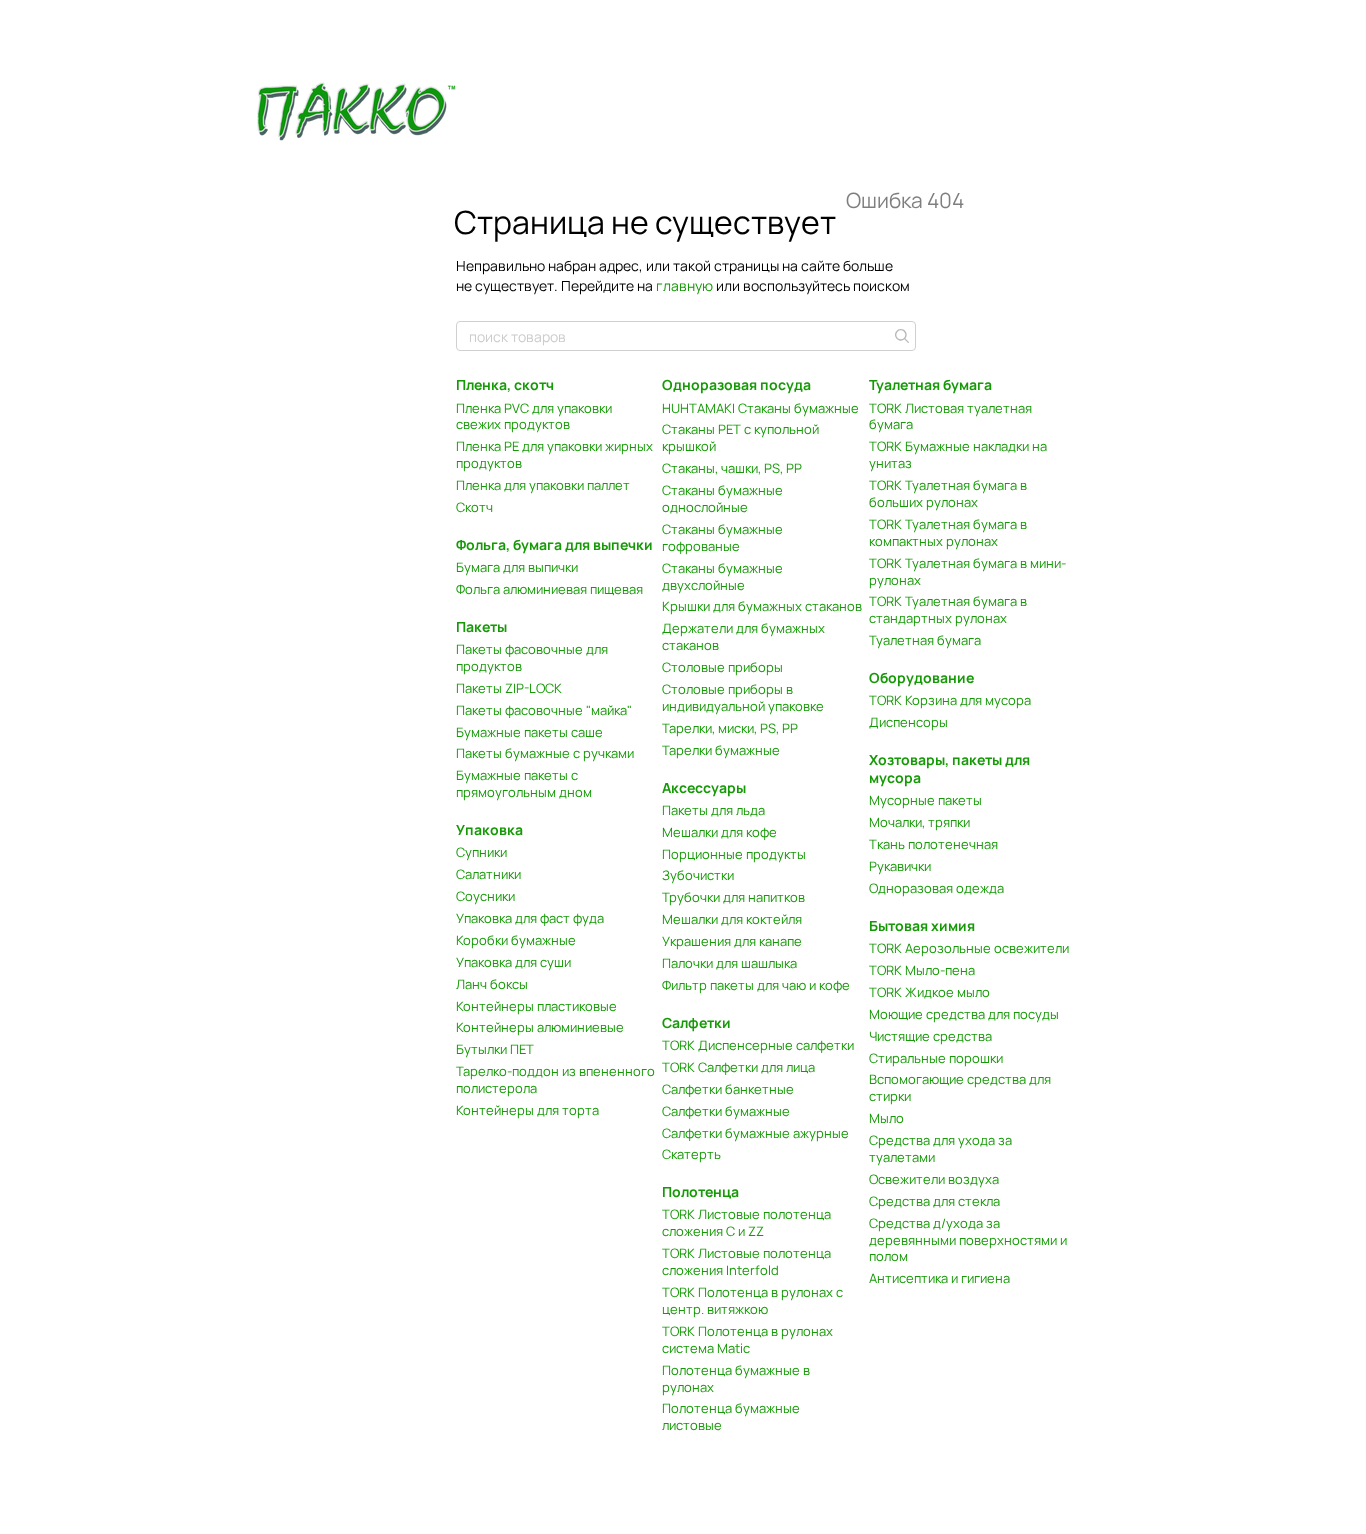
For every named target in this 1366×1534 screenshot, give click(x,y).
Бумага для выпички (517, 567)
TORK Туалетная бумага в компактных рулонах (948, 532)
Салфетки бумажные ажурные (755, 1133)
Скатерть (691, 1154)
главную (684, 285)
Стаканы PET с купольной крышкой (740, 437)
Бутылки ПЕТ (495, 1049)
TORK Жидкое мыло (929, 992)
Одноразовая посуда (736, 384)
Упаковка (489, 829)
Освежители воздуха (934, 1179)
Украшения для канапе (732, 941)
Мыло (886, 1118)
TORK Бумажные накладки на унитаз (958, 454)
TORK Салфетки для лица (738, 1067)
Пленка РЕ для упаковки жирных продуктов (554, 454)
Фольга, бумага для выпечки (554, 544)
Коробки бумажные (516, 940)
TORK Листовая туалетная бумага (950, 416)
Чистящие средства (930, 1036)
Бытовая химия (922, 925)
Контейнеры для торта (527, 1110)
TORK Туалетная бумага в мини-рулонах (967, 571)
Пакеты (481, 626)
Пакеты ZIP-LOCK (509, 688)
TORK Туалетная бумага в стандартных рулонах (948, 609)
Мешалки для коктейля (732, 919)
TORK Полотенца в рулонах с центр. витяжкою (752, 1300)
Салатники (488, 874)
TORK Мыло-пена (922, 970)
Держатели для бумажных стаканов (743, 636)
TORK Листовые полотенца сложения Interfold (746, 1261)
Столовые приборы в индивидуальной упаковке (743, 697)
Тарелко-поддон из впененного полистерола (555, 1079)
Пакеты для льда (713, 810)
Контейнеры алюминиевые (540, 1027)
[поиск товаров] (900, 336)
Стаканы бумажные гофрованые (722, 537)
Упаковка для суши (513, 962)
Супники (481, 852)
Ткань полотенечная (933, 844)
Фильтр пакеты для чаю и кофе (756, 985)
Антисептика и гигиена (939, 1278)
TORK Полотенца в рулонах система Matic (747, 1339)
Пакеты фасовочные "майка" (544, 710)
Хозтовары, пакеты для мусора (949, 768)
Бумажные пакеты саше (529, 732)
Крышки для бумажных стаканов (762, 606)
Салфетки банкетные (728, 1089)
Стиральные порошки (936, 1058)
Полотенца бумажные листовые (731, 1416)
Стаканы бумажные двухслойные (722, 576)
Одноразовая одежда (936, 888)
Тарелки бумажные (721, 750)
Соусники (485, 896)
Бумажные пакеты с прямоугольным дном (524, 783)
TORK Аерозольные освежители (969, 948)
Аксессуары (704, 787)
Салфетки (696, 1022)
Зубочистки (698, 875)
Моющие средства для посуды (964, 1014)
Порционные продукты (734, 854)
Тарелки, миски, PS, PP (730, 728)
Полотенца (700, 1191)
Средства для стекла (934, 1201)
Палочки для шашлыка (729, 963)
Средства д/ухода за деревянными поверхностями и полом (968, 1240)
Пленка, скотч (505, 384)
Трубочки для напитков (733, 897)
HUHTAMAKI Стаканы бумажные (760, 408)
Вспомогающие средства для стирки (960, 1087)
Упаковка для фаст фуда (530, 918)
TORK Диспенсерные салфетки (758, 1045)
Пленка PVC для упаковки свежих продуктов (534, 416)
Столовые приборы (722, 667)
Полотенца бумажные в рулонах (736, 1378)
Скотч (474, 507)
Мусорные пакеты (925, 800)
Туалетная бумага (930, 384)
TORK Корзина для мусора (950, 700)
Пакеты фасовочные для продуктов (532, 657)
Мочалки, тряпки (919, 822)
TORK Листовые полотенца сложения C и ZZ (746, 1222)
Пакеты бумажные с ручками (545, 753)
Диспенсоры (908, 722)
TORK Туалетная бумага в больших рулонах (948, 493)
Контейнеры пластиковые (536, 1006)
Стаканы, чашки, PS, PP (732, 468)
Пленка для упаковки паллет (543, 485)
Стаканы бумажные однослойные (722, 498)
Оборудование (921, 677)
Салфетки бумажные (726, 1111)
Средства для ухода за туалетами (940, 1148)
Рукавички (900, 866)
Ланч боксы (492, 984)
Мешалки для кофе (719, 832)
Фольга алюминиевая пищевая (549, 589)
